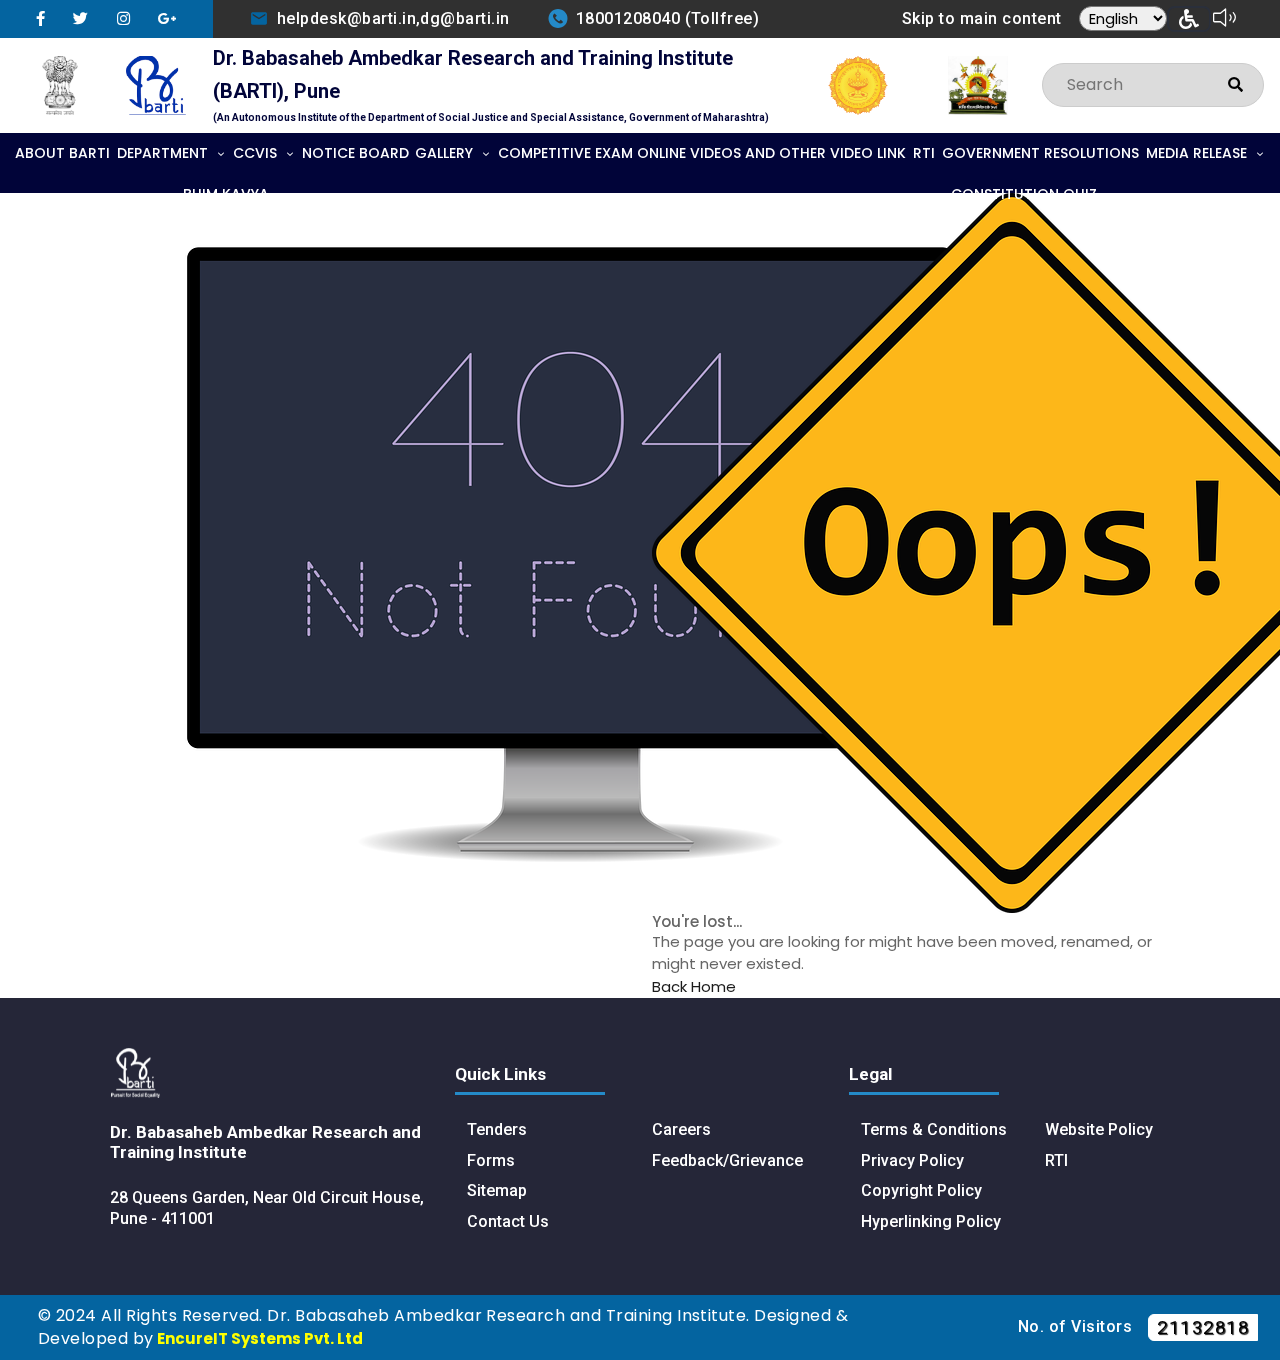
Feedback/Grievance (727, 1160)
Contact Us (508, 1221)
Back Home (694, 986)
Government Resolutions (1040, 153)
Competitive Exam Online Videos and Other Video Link (702, 153)
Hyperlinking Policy (931, 1221)
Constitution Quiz (1024, 194)
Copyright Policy (921, 1190)
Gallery (444, 153)
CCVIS (255, 153)
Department (162, 153)
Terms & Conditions (934, 1129)
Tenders (497, 1129)
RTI (924, 153)
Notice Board (355, 153)
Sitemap (497, 1190)
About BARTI (62, 153)
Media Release (1196, 153)
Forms (491, 1160)
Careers (681, 1129)
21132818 (1203, 1327)
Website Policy (1099, 1129)
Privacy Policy (912, 1160)
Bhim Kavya (226, 194)
